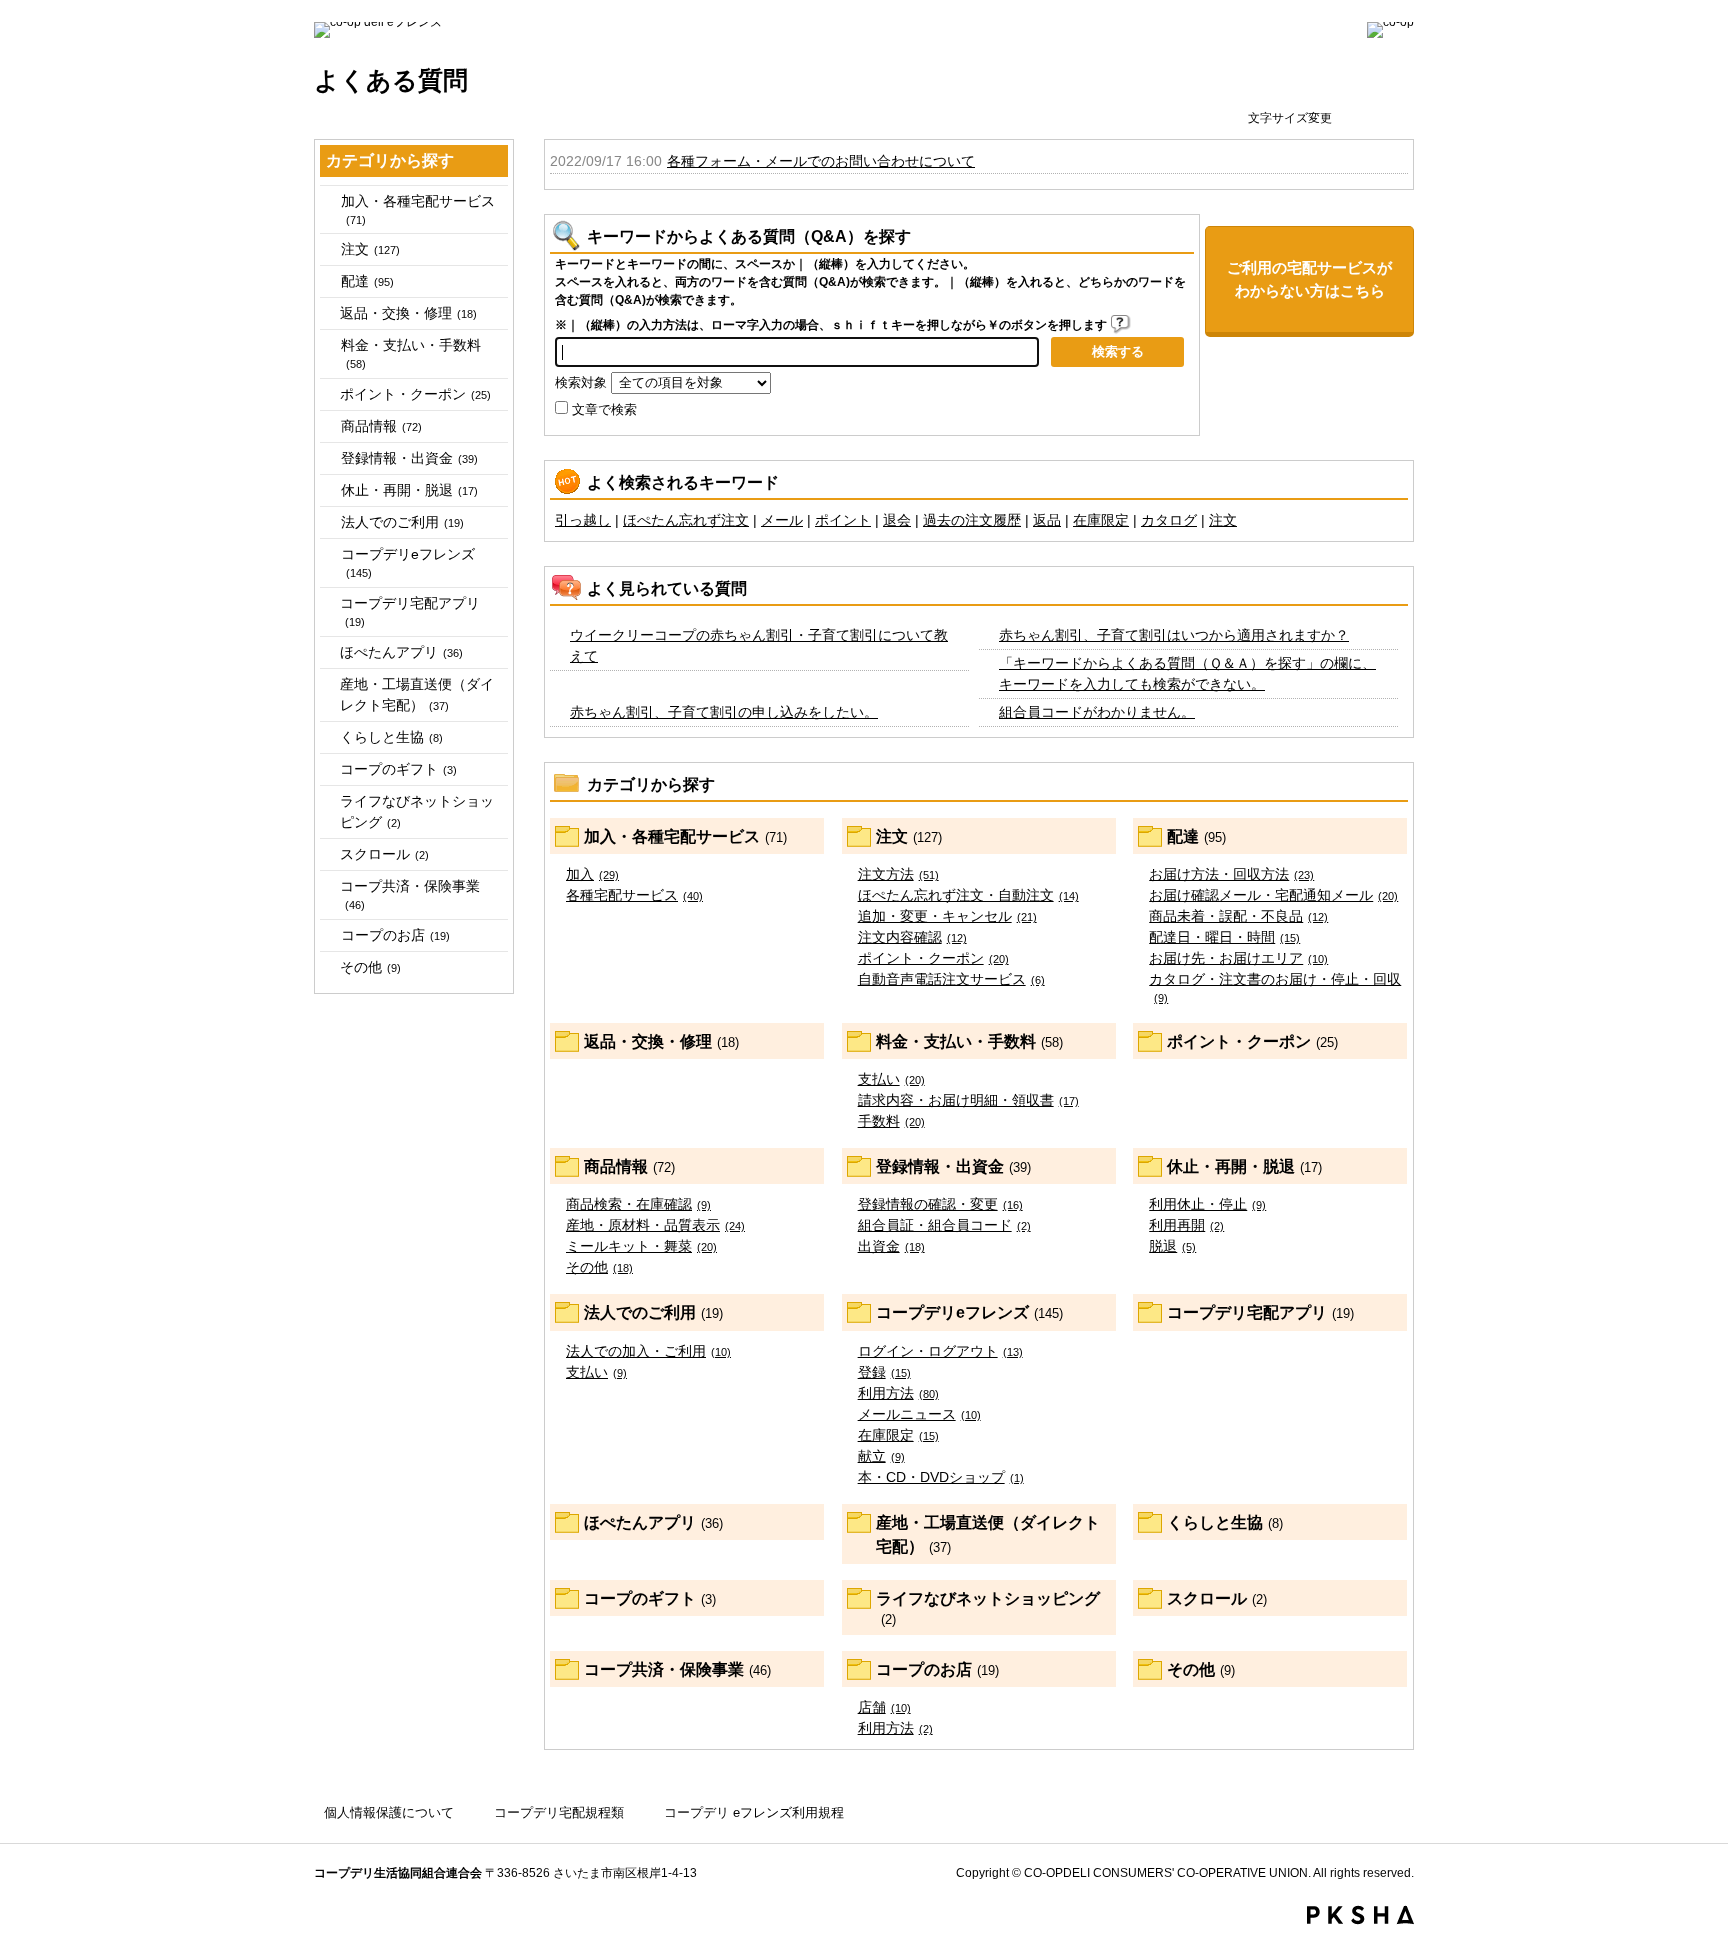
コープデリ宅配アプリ (410, 611)
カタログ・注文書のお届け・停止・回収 (1275, 987)
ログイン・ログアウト (940, 1351)
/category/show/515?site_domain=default (329, 554)
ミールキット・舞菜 (641, 1246)
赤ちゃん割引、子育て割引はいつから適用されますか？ (1174, 635)
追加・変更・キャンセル (947, 916)
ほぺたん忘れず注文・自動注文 (968, 895)
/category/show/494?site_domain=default (329, 345)
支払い (891, 1079)
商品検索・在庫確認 (638, 1204)
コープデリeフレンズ (408, 562)
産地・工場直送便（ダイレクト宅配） (417, 694)
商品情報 (381, 426)
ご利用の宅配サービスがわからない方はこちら (1309, 279)
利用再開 (1186, 1225)
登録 (884, 1372)
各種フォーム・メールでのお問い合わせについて (821, 161)
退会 (897, 520)
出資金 (891, 1246)
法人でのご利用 (402, 522)
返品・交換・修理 (408, 313)
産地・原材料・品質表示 (655, 1225)
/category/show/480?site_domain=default (329, 249)
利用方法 (898, 1393)
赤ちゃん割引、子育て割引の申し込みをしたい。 (724, 712)
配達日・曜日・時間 (1224, 937)
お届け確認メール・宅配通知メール (1273, 895)
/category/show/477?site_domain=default (329, 201)
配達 (367, 281)
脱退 (1172, 1246)
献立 (881, 1456)
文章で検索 (604, 410)
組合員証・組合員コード (944, 1225)
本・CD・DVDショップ (941, 1477)
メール (782, 520)
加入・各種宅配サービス (418, 209)
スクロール (384, 854)
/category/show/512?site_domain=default (329, 522)
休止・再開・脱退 (409, 490)
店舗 (884, 1707)
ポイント (843, 520)
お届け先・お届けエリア (1238, 958)
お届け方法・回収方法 (1231, 874)
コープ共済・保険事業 (410, 894)
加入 (592, 874)
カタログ (1169, 520)
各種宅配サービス (634, 895)
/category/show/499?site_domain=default (329, 426)
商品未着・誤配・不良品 (1238, 916)
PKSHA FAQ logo (1360, 1915)
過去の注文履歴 (972, 520)
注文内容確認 (912, 937)
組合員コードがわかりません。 (1097, 712)
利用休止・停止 (1207, 1204)
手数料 (891, 1121)
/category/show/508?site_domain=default (329, 490)
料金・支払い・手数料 (411, 353)
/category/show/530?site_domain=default (329, 935)
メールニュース (919, 1414)
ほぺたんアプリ (401, 652)
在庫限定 (1101, 520)
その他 (370, 967)
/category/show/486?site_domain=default (329, 281)
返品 (1047, 520)
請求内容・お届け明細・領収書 (968, 1100)
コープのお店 (395, 935)
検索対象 (581, 383)
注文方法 (898, 874)
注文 (370, 249)
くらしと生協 (391, 737)
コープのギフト (398, 769)
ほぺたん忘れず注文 (686, 520)
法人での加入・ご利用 (648, 1351)
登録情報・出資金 (409, 458)
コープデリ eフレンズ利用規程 (754, 1812)
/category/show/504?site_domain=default (329, 458)
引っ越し (583, 520)
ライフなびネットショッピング (417, 811)
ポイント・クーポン (415, 394)
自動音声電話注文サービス (951, 979)
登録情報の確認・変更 (940, 1204)
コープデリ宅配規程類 (559, 1812)
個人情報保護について (389, 1812)
